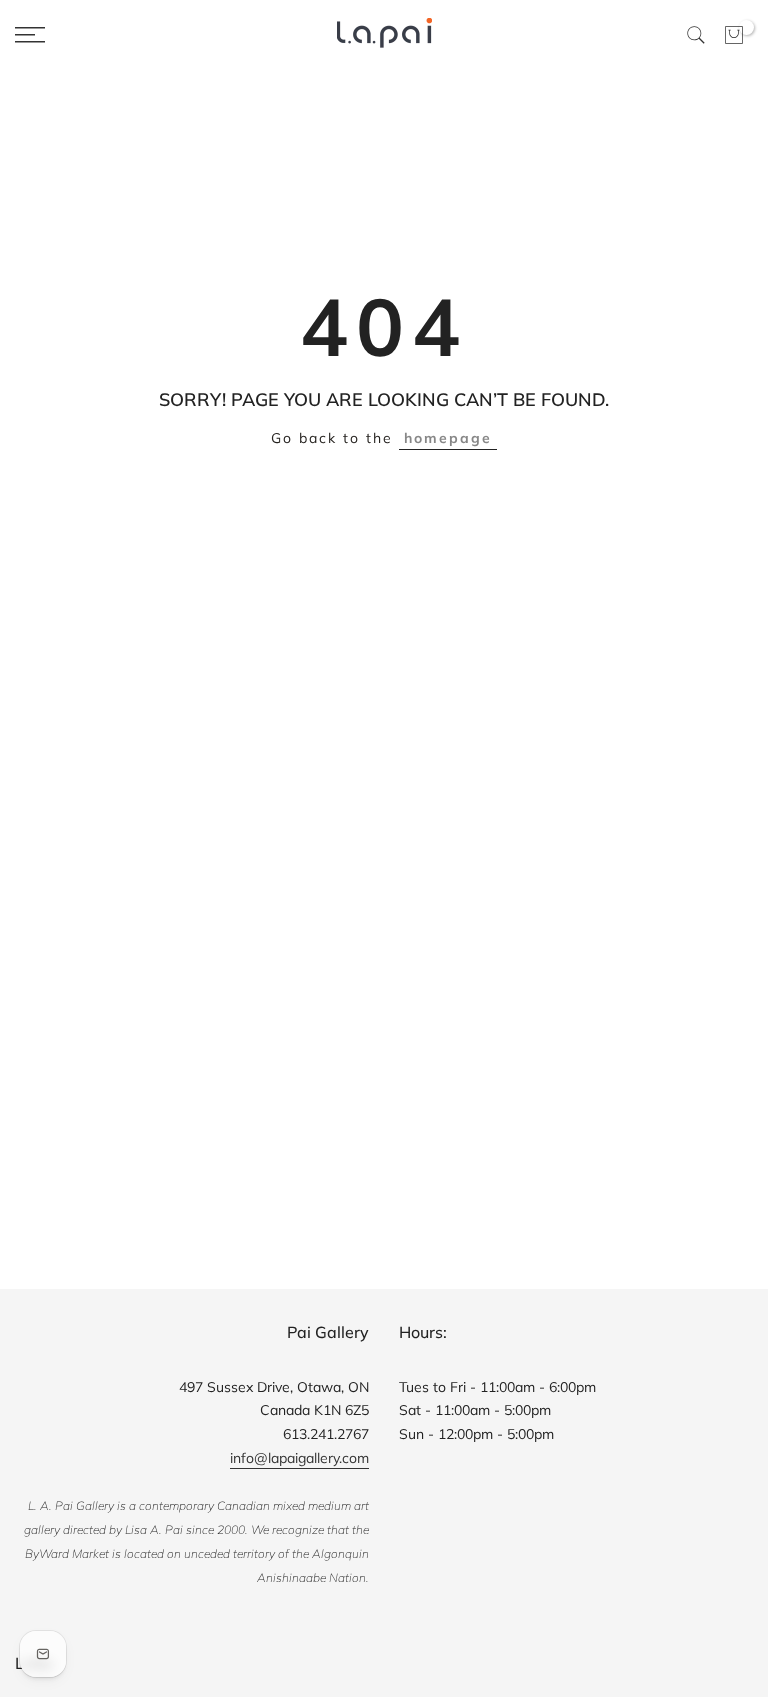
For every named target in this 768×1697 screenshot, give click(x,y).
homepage (448, 438)
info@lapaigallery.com (299, 1458)
